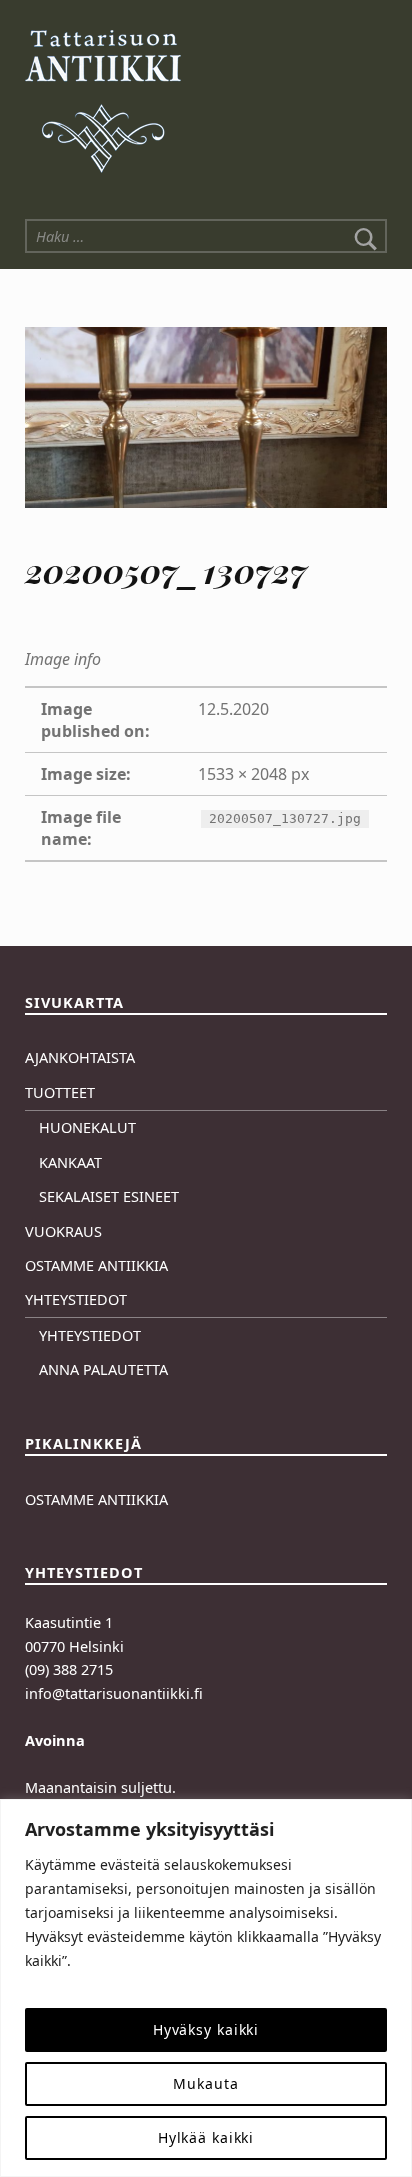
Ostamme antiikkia (96, 1265)
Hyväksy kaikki (206, 2029)
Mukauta (205, 2083)
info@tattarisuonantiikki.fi (114, 1693)
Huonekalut (87, 1127)
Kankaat (70, 1162)
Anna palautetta (103, 1369)
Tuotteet (60, 1092)
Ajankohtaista (80, 1057)
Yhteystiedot (76, 1299)
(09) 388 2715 (69, 1669)
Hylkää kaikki (206, 2137)
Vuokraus (63, 1231)
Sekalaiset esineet (109, 1196)
